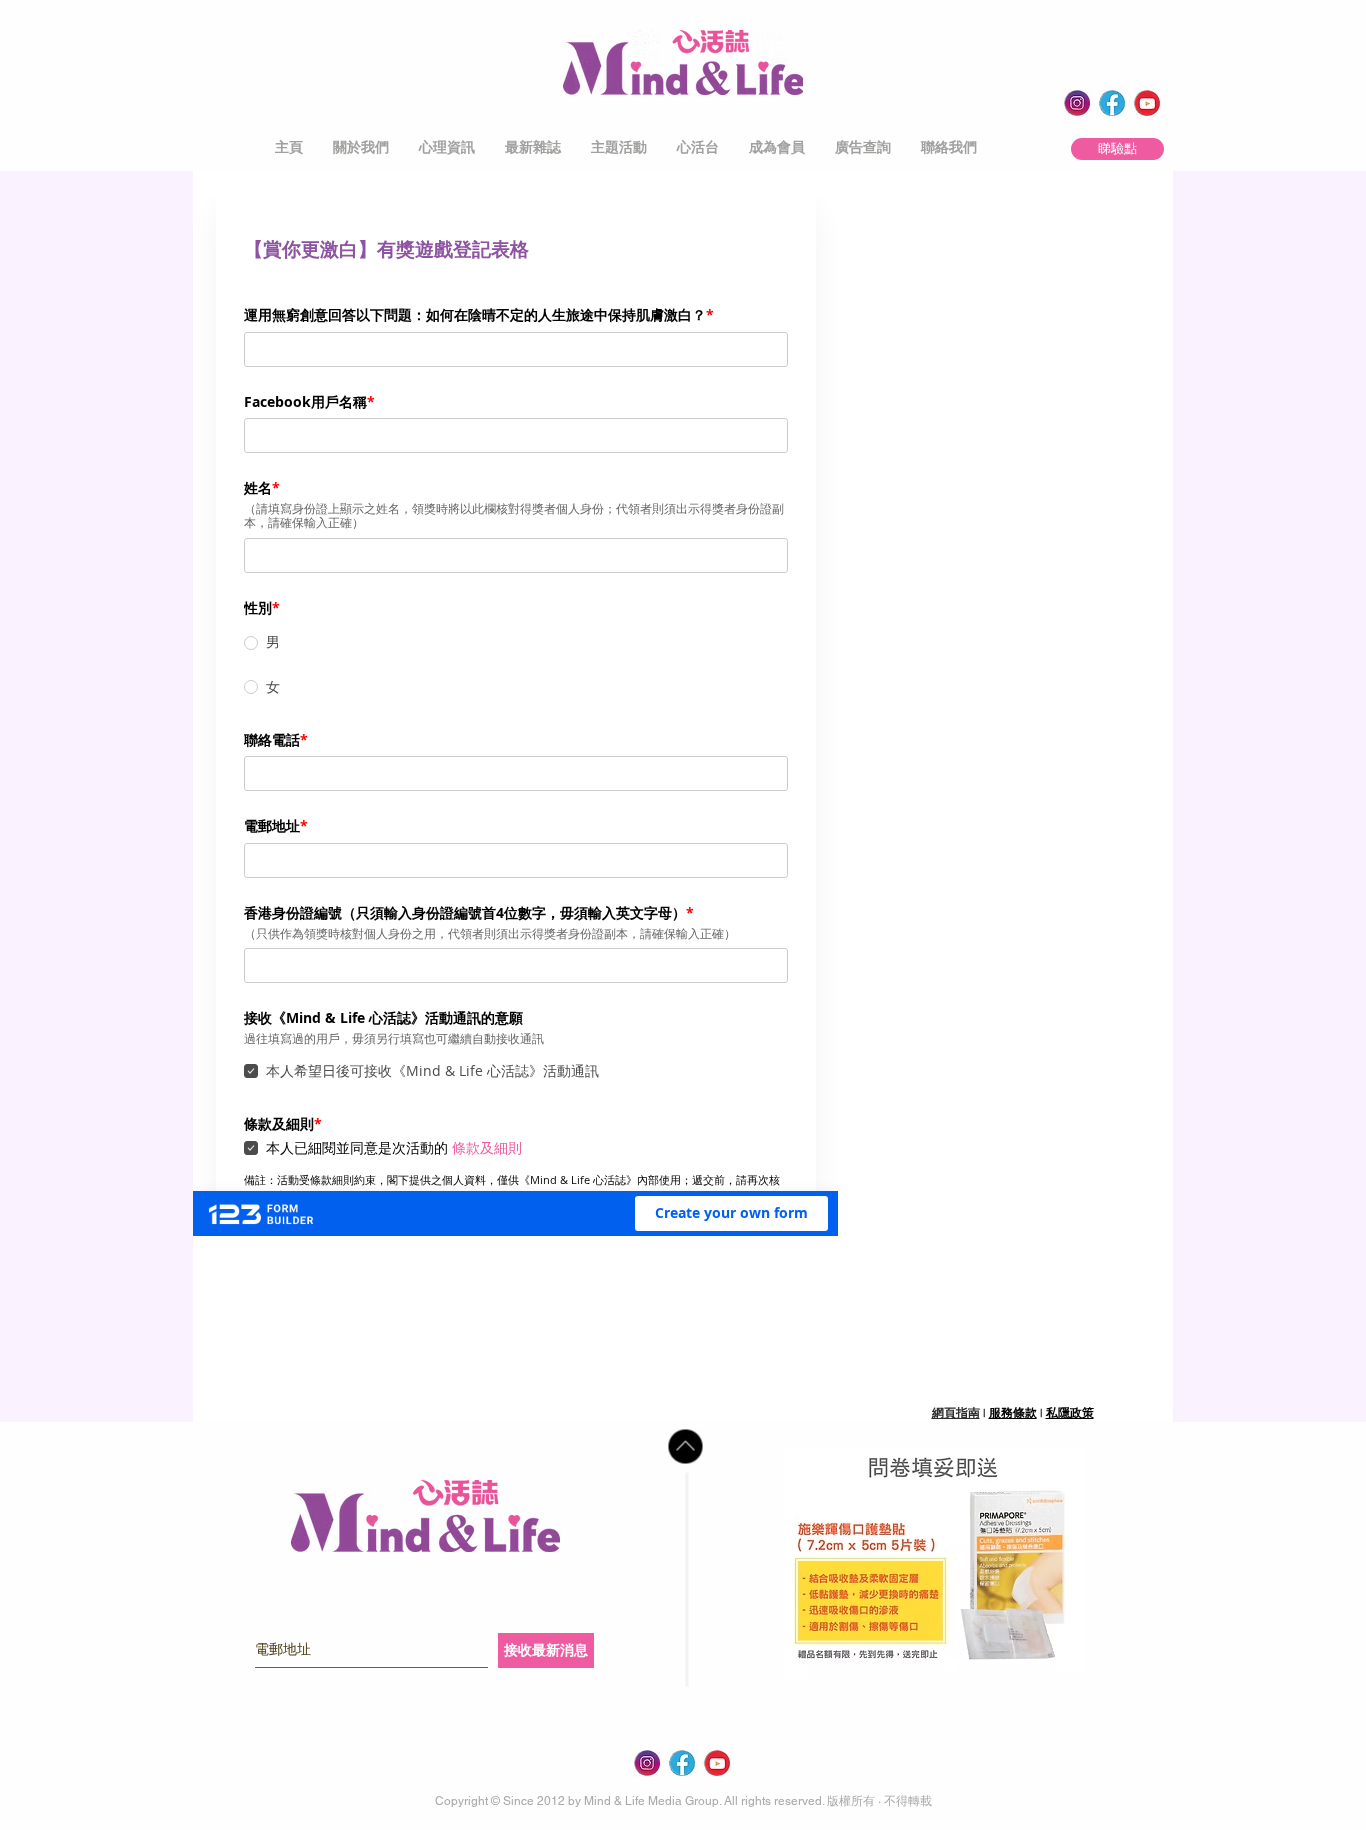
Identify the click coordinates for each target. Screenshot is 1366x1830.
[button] (361, 147)
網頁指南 (956, 1413)
